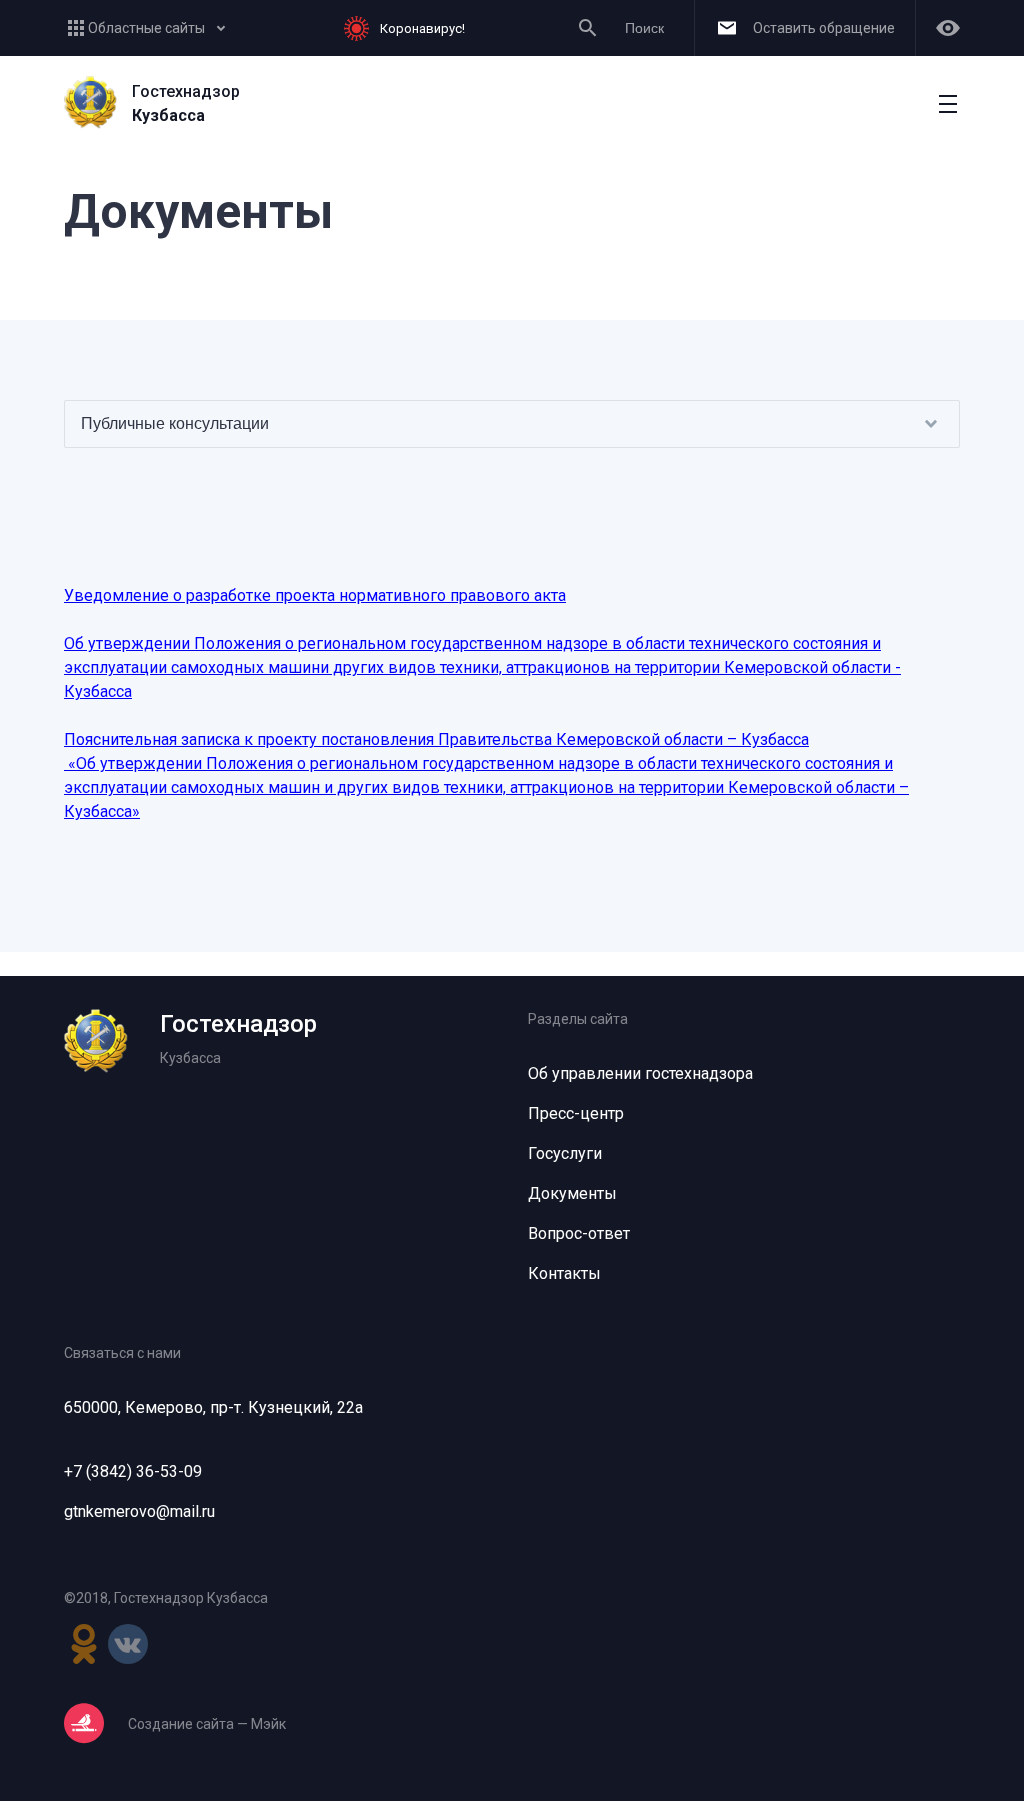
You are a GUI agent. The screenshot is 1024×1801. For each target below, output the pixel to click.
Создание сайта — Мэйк (207, 1724)
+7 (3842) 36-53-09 (133, 1471)
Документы (572, 1193)
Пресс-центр (576, 1113)
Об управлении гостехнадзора (640, 1073)
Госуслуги (565, 1153)
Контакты (564, 1273)
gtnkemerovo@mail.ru (139, 1511)
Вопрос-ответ (579, 1233)
